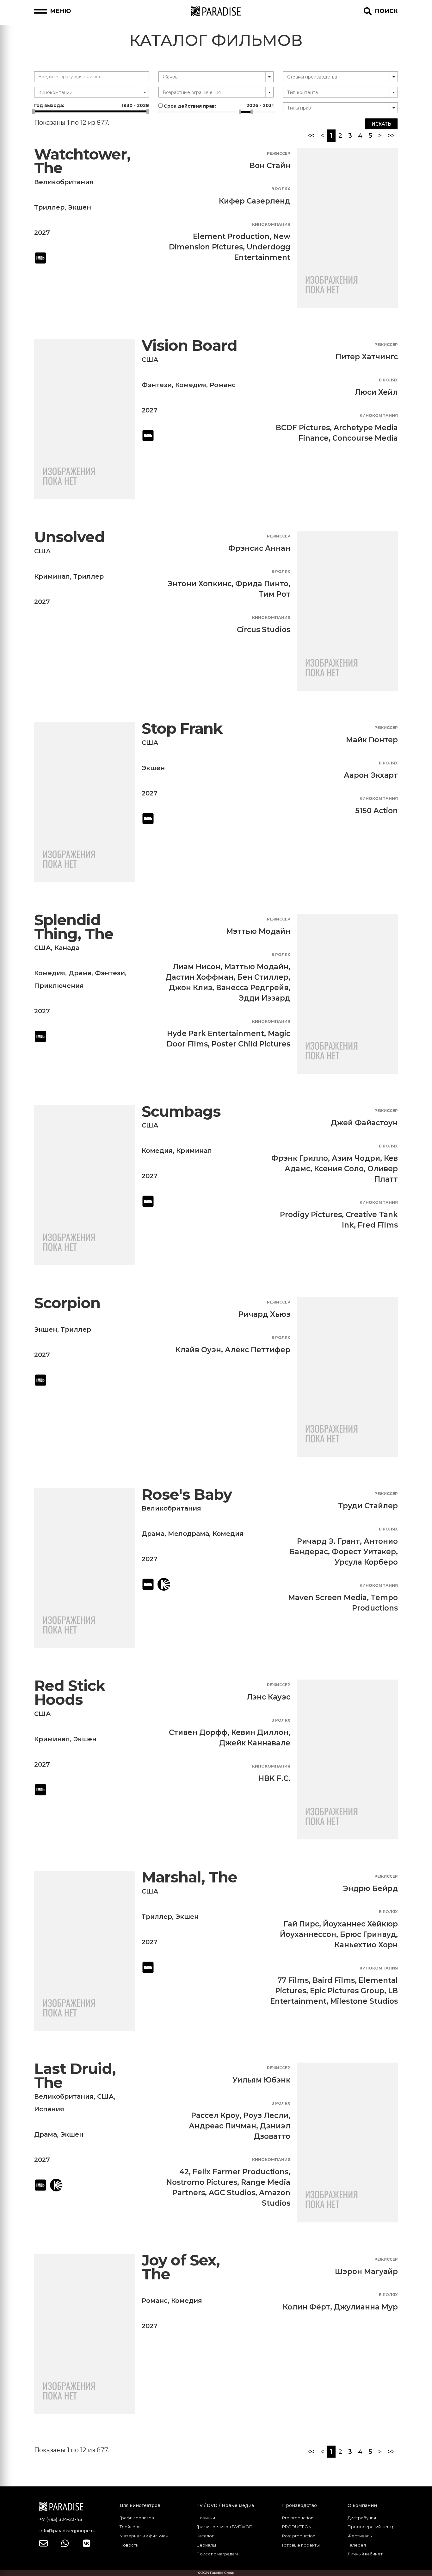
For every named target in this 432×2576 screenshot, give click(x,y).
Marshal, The (189, 1877)
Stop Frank (182, 729)
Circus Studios (264, 630)
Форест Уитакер (364, 1552)
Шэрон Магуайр (366, 2271)
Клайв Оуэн (198, 1350)
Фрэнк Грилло (300, 1158)
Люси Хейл (376, 392)
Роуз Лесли (266, 2115)
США (150, 360)
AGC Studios (232, 2193)
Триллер (49, 207)
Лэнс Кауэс (268, 1697)
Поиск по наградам (217, 2554)
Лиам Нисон (197, 967)
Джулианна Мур (366, 2307)
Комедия (191, 385)
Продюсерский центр (371, 2527)
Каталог (205, 2536)
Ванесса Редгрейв (252, 988)
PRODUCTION (297, 2527)
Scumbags (181, 1112)
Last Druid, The (75, 2076)
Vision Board (189, 346)
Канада (67, 948)
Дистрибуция (362, 2518)
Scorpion (67, 1303)
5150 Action (376, 811)
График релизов (137, 2518)
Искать (381, 124)
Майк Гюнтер (372, 740)
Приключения (59, 986)
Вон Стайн (270, 166)
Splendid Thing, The (74, 927)
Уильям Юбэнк (261, 2080)
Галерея (357, 2545)
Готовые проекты (301, 2545)
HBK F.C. (274, 1778)
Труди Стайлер (368, 1506)
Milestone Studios (364, 2001)
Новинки (206, 2518)
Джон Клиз (191, 988)
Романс (223, 385)
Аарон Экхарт (371, 775)
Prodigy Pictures (311, 1215)
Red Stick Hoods (70, 1693)
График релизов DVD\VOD (225, 2527)
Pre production (298, 2518)
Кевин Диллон (260, 1732)
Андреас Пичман (222, 2126)
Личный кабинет (365, 2554)
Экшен (80, 207)
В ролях (281, 189)
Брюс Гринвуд (368, 1934)
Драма (80, 973)
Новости (129, 2545)
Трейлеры (130, 2527)
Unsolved (69, 537)
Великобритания (64, 182)
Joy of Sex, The (181, 2267)
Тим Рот (275, 594)
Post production (299, 2536)
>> (391, 135)
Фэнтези (157, 385)
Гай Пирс (301, 1924)
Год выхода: (92, 105)
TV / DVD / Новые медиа (225, 2505)
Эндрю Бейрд (370, 1888)
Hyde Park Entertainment (216, 1034)
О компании (362, 2505)
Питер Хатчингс (367, 357)
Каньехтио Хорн (366, 1945)
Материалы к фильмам (144, 2536)
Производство (299, 2505)
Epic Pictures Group (347, 1991)
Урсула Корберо (366, 1562)
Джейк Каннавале (255, 1743)
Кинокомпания (271, 224)
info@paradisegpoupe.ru (67, 2531)
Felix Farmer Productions (241, 2172)
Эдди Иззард (265, 998)
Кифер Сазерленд (255, 201)
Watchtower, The (82, 161)
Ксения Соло (339, 1169)
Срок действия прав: (218, 106)
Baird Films (334, 1980)
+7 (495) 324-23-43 (61, 2519)
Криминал (52, 576)
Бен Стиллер (263, 977)
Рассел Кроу (215, 2115)
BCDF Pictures (303, 428)
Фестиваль (360, 2536)
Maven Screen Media (327, 1598)
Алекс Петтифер (258, 1350)
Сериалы (206, 2545)
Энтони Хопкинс (200, 584)
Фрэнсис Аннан (259, 548)
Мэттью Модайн (258, 931)
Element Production (231, 236)
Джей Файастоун (364, 1123)
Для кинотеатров (140, 2505)
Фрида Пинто (262, 584)
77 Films (293, 1980)
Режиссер (279, 153)
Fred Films (378, 1225)
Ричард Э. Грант (328, 1541)
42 (184, 2172)
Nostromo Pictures (202, 2182)
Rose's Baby (187, 1495)
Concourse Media (365, 438)
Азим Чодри (356, 1158)
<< (311, 135)
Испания (49, 2109)
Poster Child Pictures (251, 1044)
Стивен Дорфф (198, 1732)
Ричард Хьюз (264, 1314)
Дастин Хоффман (199, 977)
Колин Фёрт (306, 2307)
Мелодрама (188, 1534)
